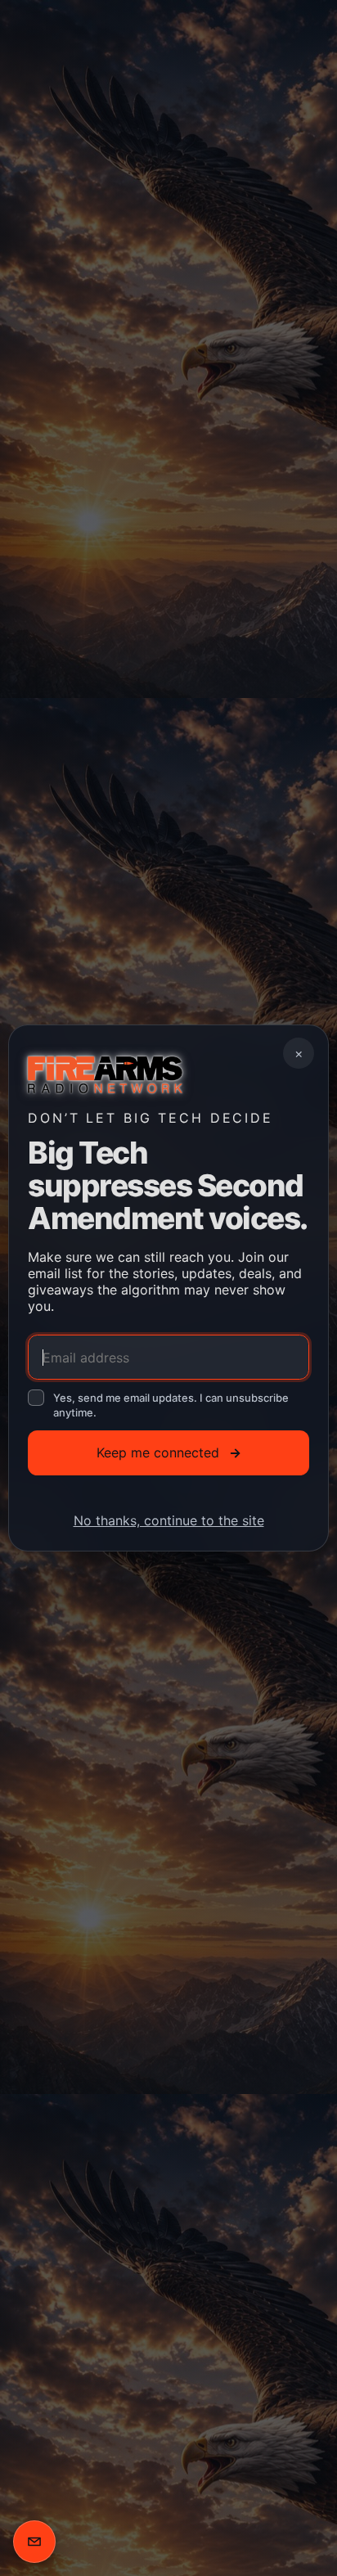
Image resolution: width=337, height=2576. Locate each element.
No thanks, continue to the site (169, 1520)
